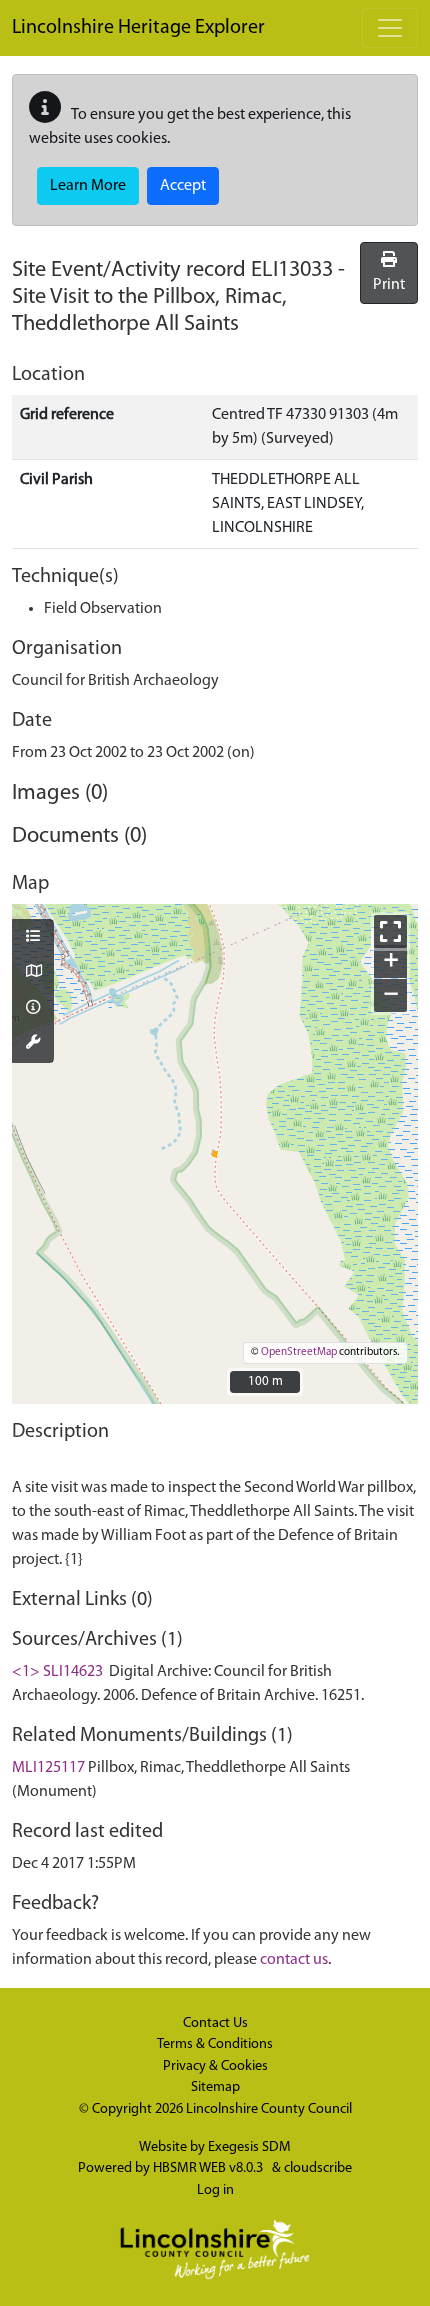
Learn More (88, 186)
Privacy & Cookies (215, 2066)
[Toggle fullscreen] (390, 931)
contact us (294, 1960)
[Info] (33, 1009)
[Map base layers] (33, 973)
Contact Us (215, 2023)
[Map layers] (33, 938)
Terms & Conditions (215, 2044)
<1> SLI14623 (57, 1672)
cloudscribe (318, 2168)
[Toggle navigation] (390, 28)
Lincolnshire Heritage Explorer (138, 28)
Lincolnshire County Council (269, 2109)
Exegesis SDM (249, 2147)
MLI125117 (48, 1768)
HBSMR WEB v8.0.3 (209, 2168)
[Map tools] (33, 1044)
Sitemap (215, 2087)
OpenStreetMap (299, 1352)
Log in (215, 2190)
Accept (183, 186)
